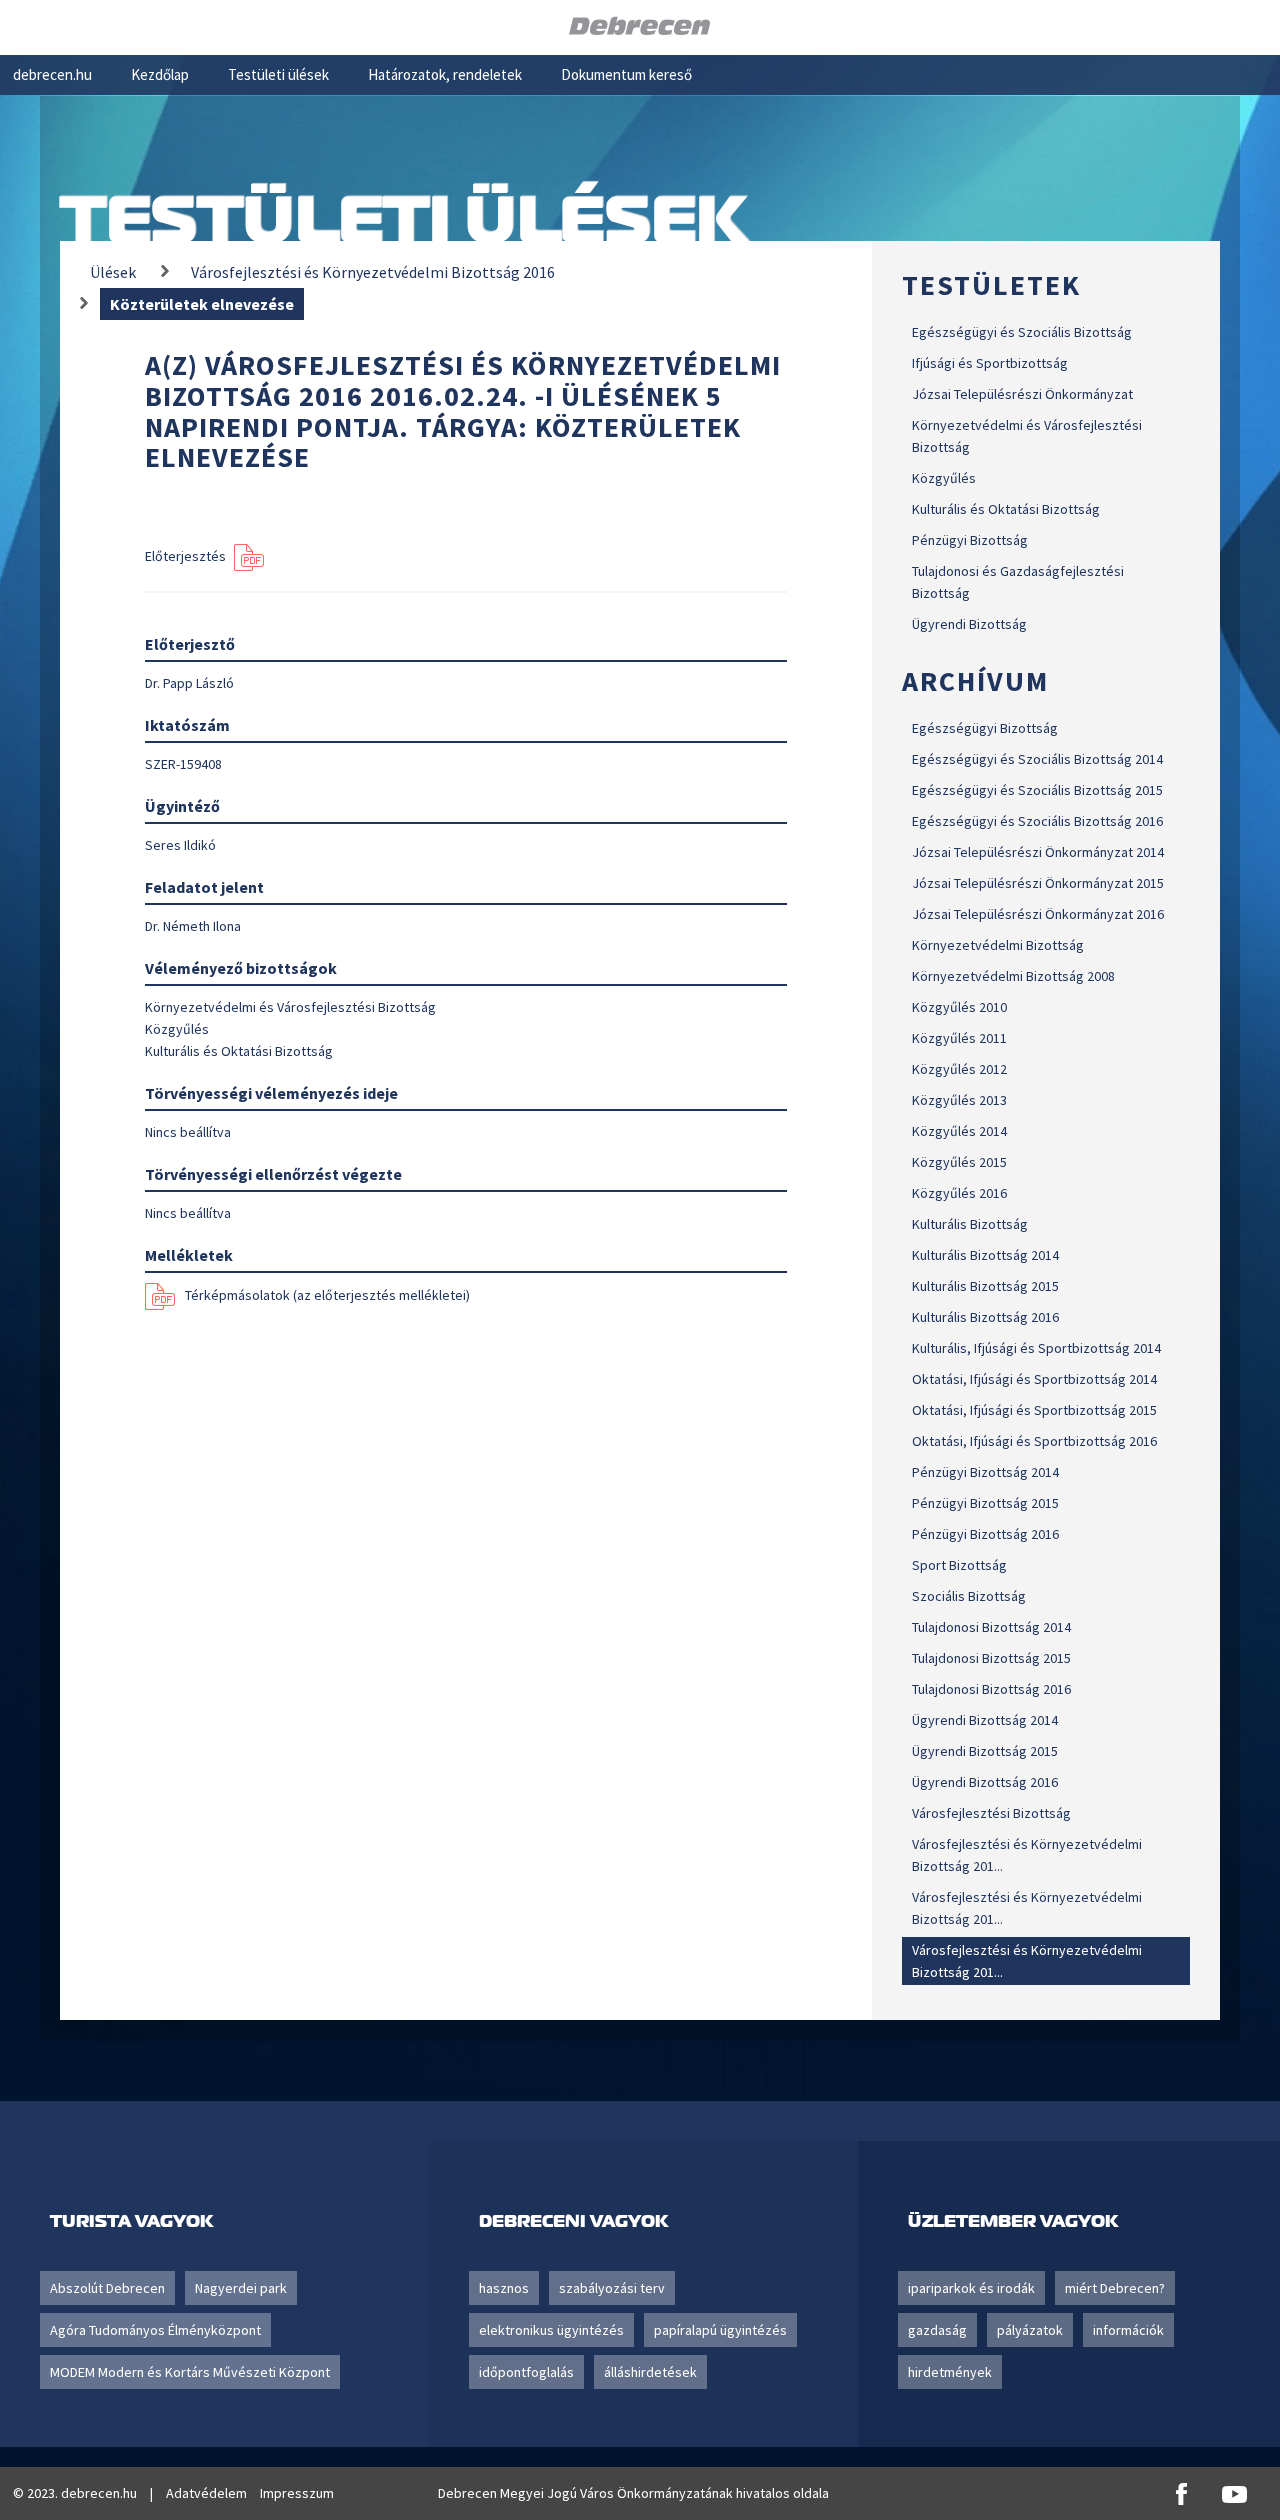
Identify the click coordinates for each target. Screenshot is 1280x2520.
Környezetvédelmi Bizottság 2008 (1013, 976)
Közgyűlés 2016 (959, 1193)
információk (1128, 2330)
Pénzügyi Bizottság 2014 (985, 1472)
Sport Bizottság (959, 1565)
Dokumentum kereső (626, 74)
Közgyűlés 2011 (959, 1038)
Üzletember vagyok (1013, 2220)
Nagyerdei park (241, 2288)
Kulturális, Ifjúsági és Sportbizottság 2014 (1036, 1348)
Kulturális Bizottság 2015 (985, 1286)
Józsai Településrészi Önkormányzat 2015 (1038, 883)
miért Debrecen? (1115, 2288)
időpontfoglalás (526, 2372)
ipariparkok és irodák (971, 2288)
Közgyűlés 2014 (959, 1131)
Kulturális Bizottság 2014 (985, 1255)
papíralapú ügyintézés (720, 2330)
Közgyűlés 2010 (959, 1007)
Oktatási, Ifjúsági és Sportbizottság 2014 (1034, 1379)
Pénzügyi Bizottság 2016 (985, 1534)
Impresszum (297, 2493)
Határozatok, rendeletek (445, 74)
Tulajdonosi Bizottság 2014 (991, 1627)
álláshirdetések (650, 2372)
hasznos (504, 2288)
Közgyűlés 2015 (959, 1162)
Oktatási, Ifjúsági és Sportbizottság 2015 (1034, 1410)
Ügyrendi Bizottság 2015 (985, 1751)
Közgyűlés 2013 (959, 1100)
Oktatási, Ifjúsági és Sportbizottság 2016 (1034, 1441)
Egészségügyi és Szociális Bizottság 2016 (1037, 821)
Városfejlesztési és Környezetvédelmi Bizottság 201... (1027, 1855)
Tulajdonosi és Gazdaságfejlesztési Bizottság (1018, 582)
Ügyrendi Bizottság (969, 624)
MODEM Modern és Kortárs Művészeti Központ (190, 2372)
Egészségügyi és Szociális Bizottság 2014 (1037, 759)
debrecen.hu (52, 74)
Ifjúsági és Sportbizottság (990, 363)
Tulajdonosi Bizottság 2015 (991, 1658)
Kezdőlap (160, 74)
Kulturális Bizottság (970, 1224)
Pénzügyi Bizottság (970, 540)
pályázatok (1030, 2330)
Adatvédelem (206, 2493)
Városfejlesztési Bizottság (991, 1813)
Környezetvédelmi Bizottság (998, 945)
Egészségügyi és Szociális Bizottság (1022, 332)
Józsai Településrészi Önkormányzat (1022, 394)
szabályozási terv (612, 2288)
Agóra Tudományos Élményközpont (155, 2330)
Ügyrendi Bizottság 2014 (985, 1720)
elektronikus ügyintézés (551, 2330)
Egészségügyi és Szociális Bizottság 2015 (1037, 790)
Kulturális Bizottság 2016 (985, 1317)
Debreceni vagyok (573, 2220)
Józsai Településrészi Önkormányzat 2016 (1038, 914)
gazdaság (937, 2330)
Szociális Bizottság (969, 1596)
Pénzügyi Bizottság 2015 (985, 1503)
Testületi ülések (278, 74)
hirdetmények (950, 2372)
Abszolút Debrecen (107, 2288)
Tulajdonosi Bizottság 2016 (991, 1689)
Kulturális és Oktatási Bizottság (1006, 509)
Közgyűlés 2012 (959, 1069)
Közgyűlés (944, 478)
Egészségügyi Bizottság (985, 728)
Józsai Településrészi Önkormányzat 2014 (1038, 852)
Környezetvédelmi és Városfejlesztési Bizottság (1027, 436)
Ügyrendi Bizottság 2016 (985, 1782)
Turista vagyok (131, 2220)
